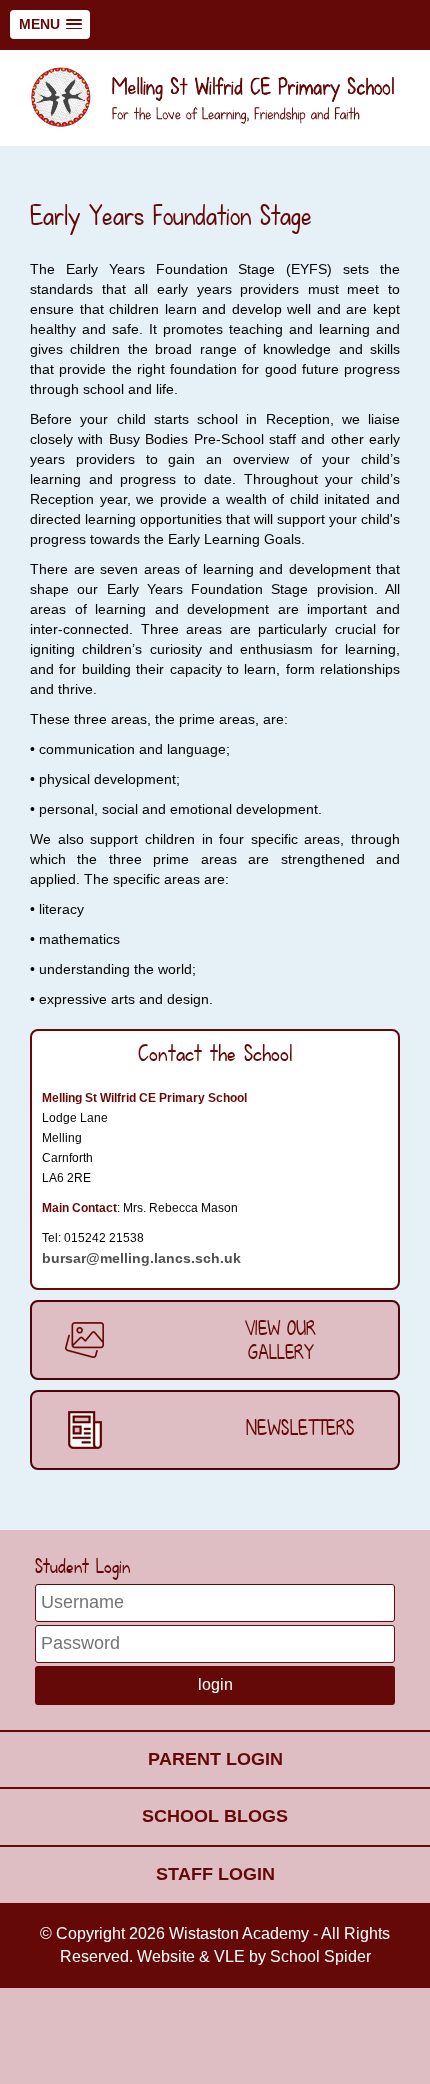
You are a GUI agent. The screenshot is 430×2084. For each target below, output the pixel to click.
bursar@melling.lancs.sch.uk (141, 1258)
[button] (50, 24)
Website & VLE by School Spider (254, 1956)
